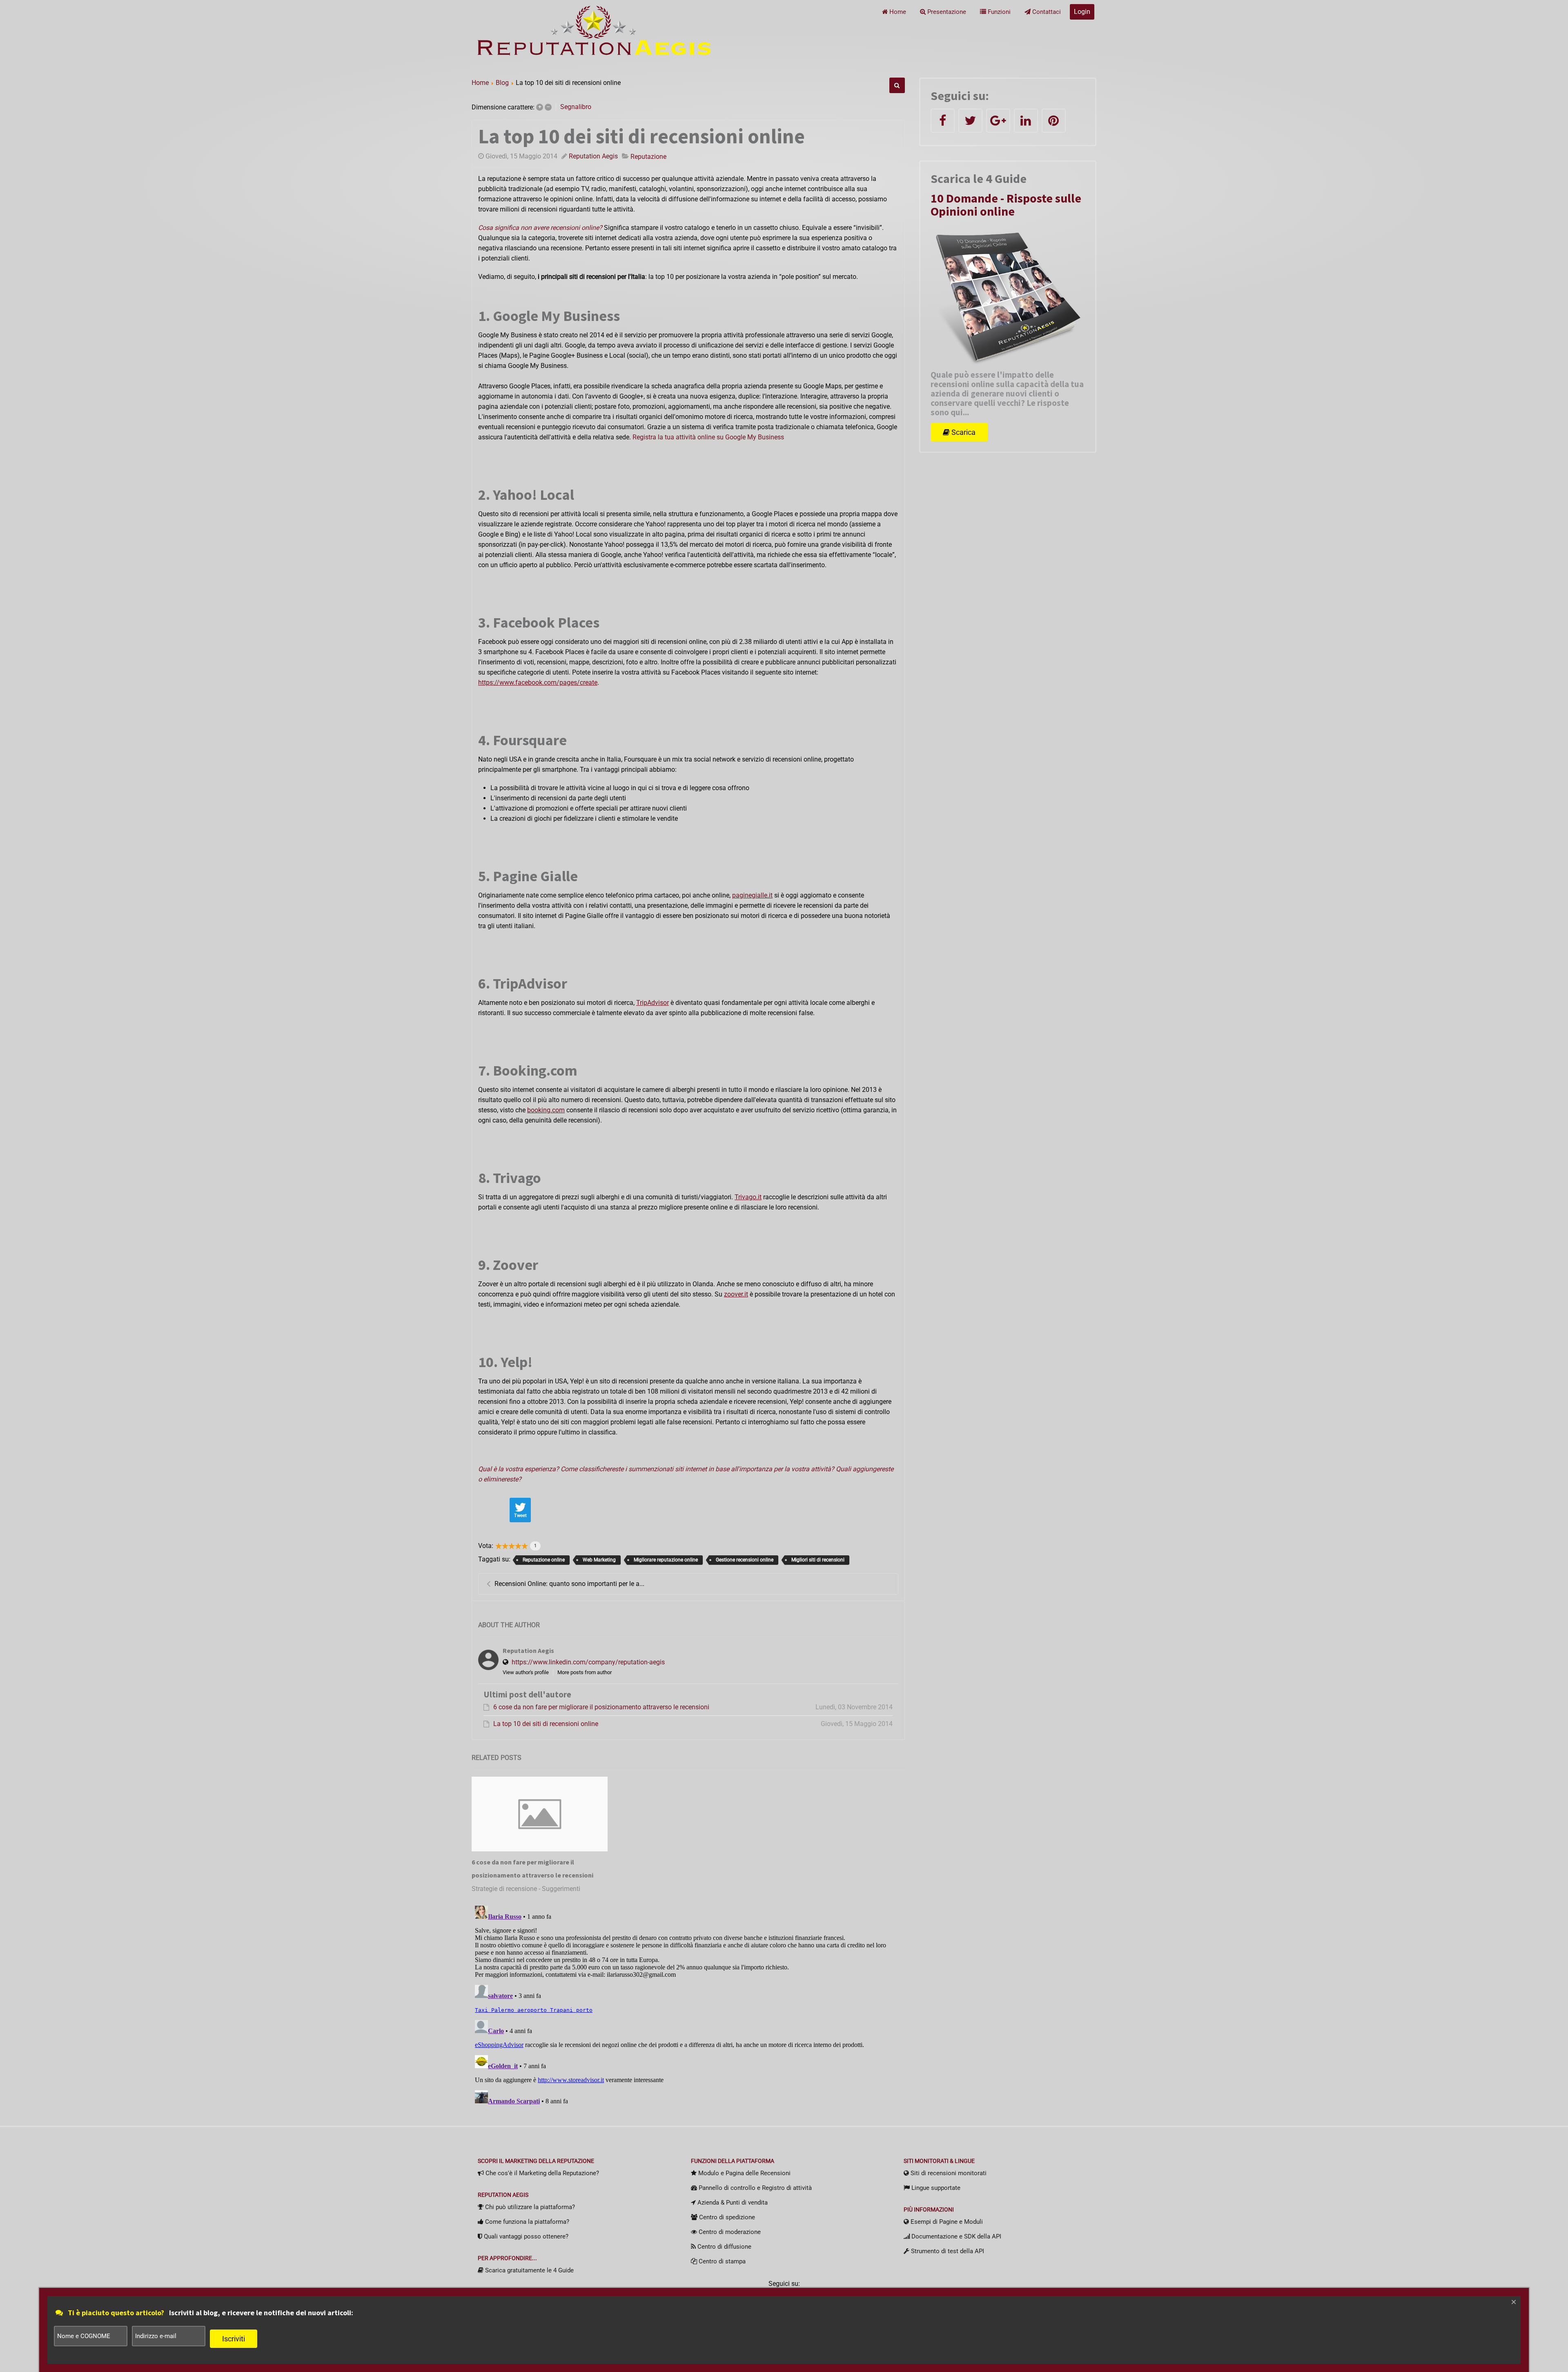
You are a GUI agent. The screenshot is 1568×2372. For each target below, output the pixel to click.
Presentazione (946, 12)
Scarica (963, 432)
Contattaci (1046, 12)
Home (897, 12)
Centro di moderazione (729, 2232)
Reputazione (648, 157)
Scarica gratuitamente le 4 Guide (529, 2270)
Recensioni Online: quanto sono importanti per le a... (569, 1584)
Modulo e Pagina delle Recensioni (744, 2173)
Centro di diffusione (724, 2247)
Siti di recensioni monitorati (948, 2173)
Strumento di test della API (947, 2251)
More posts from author (585, 1672)
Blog (502, 83)
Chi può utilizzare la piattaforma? (529, 2207)
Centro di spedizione (726, 2217)
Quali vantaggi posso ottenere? (525, 2236)
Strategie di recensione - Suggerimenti (526, 1889)
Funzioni (998, 12)
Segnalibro (576, 107)
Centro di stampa (721, 2261)
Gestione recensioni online (745, 1560)
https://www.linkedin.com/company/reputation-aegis (588, 1662)
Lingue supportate (935, 2188)
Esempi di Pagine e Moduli (946, 2222)
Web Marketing (599, 1560)
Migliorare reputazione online (666, 1560)
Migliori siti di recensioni (818, 1560)
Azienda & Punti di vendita (732, 2203)
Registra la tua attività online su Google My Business (708, 437)
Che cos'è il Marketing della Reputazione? (541, 2173)
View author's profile (526, 1672)
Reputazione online (544, 1560)
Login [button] (1082, 12)
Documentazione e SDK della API (955, 2236)
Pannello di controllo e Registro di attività (754, 2188)
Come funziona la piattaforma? (526, 2222)
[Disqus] (688, 2005)
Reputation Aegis (593, 156)
